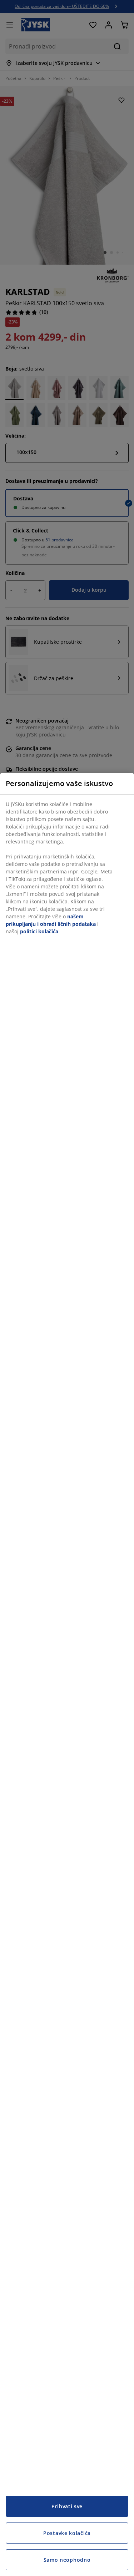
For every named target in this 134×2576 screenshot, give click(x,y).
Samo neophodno (67, 2560)
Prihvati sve (67, 2506)
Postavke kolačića (67, 2533)
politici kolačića (39, 931)
